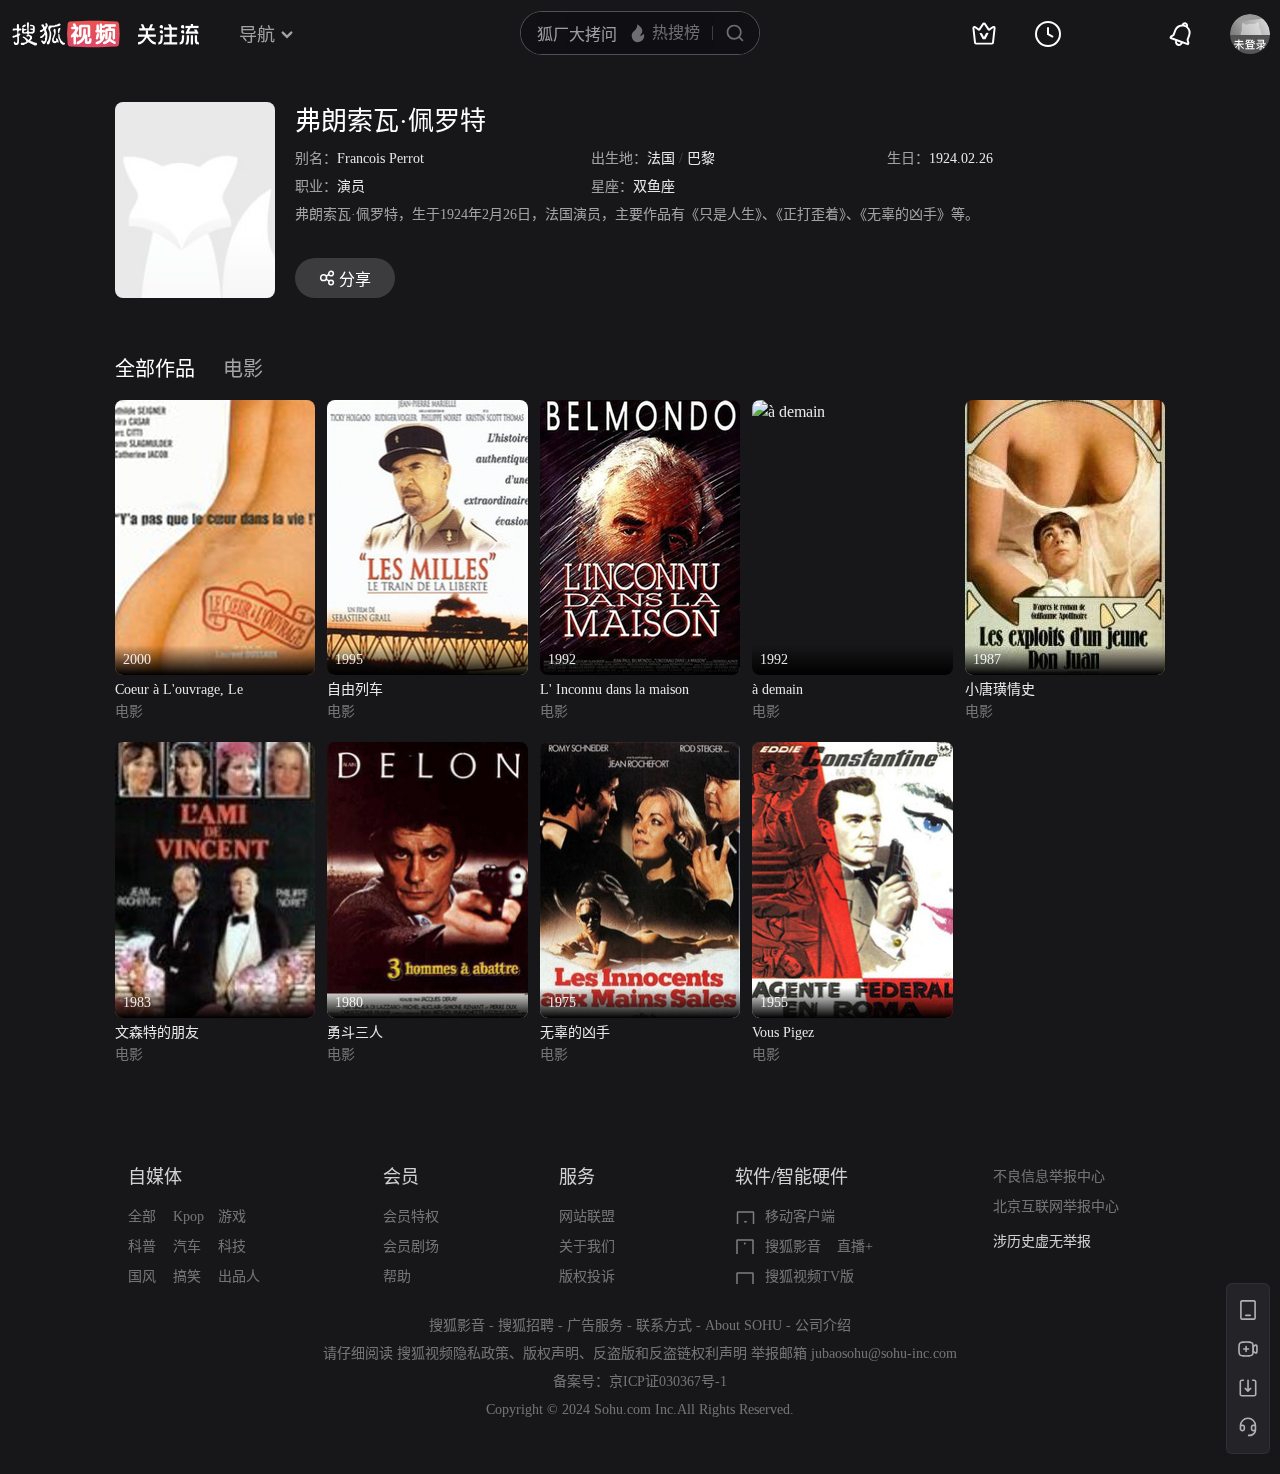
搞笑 (187, 1276)
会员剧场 (411, 1246)
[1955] (852, 753)
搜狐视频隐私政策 (453, 1353)
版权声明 (551, 1353)
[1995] (427, 411)
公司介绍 (823, 1325)
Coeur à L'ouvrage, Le (179, 689)
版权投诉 (587, 1276)
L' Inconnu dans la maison (614, 689)
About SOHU (743, 1325)
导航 (257, 35)
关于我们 (587, 1246)
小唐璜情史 (1000, 689)
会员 (401, 1177)
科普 (142, 1246)
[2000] (215, 411)
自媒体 (155, 1177)
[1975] (640, 753)
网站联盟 (587, 1216)
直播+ (855, 1246)
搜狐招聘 (526, 1325)
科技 (232, 1246)
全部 (142, 1216)
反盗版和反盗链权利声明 (670, 1353)
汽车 (187, 1246)
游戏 (232, 1216)
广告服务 (595, 1325)
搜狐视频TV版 (809, 1276)
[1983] (215, 753)
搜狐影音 (793, 1246)
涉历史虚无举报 (1042, 1241)
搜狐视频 (66, 34)
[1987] (1065, 411)
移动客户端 (800, 1216)
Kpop (188, 1216)
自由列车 (355, 689)
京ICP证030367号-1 (668, 1381)
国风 (142, 1276)
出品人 (239, 1276)
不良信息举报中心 (1049, 1176)
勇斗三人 (355, 1032)
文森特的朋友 (157, 1032)
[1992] (640, 411)
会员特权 (411, 1216)
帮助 (397, 1276)
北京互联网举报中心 (1056, 1206)
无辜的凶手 (575, 1032)
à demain (777, 689)
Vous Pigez (783, 1032)
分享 (355, 279)
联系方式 (664, 1325)
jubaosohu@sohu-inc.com (884, 1353)
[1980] (427, 753)
